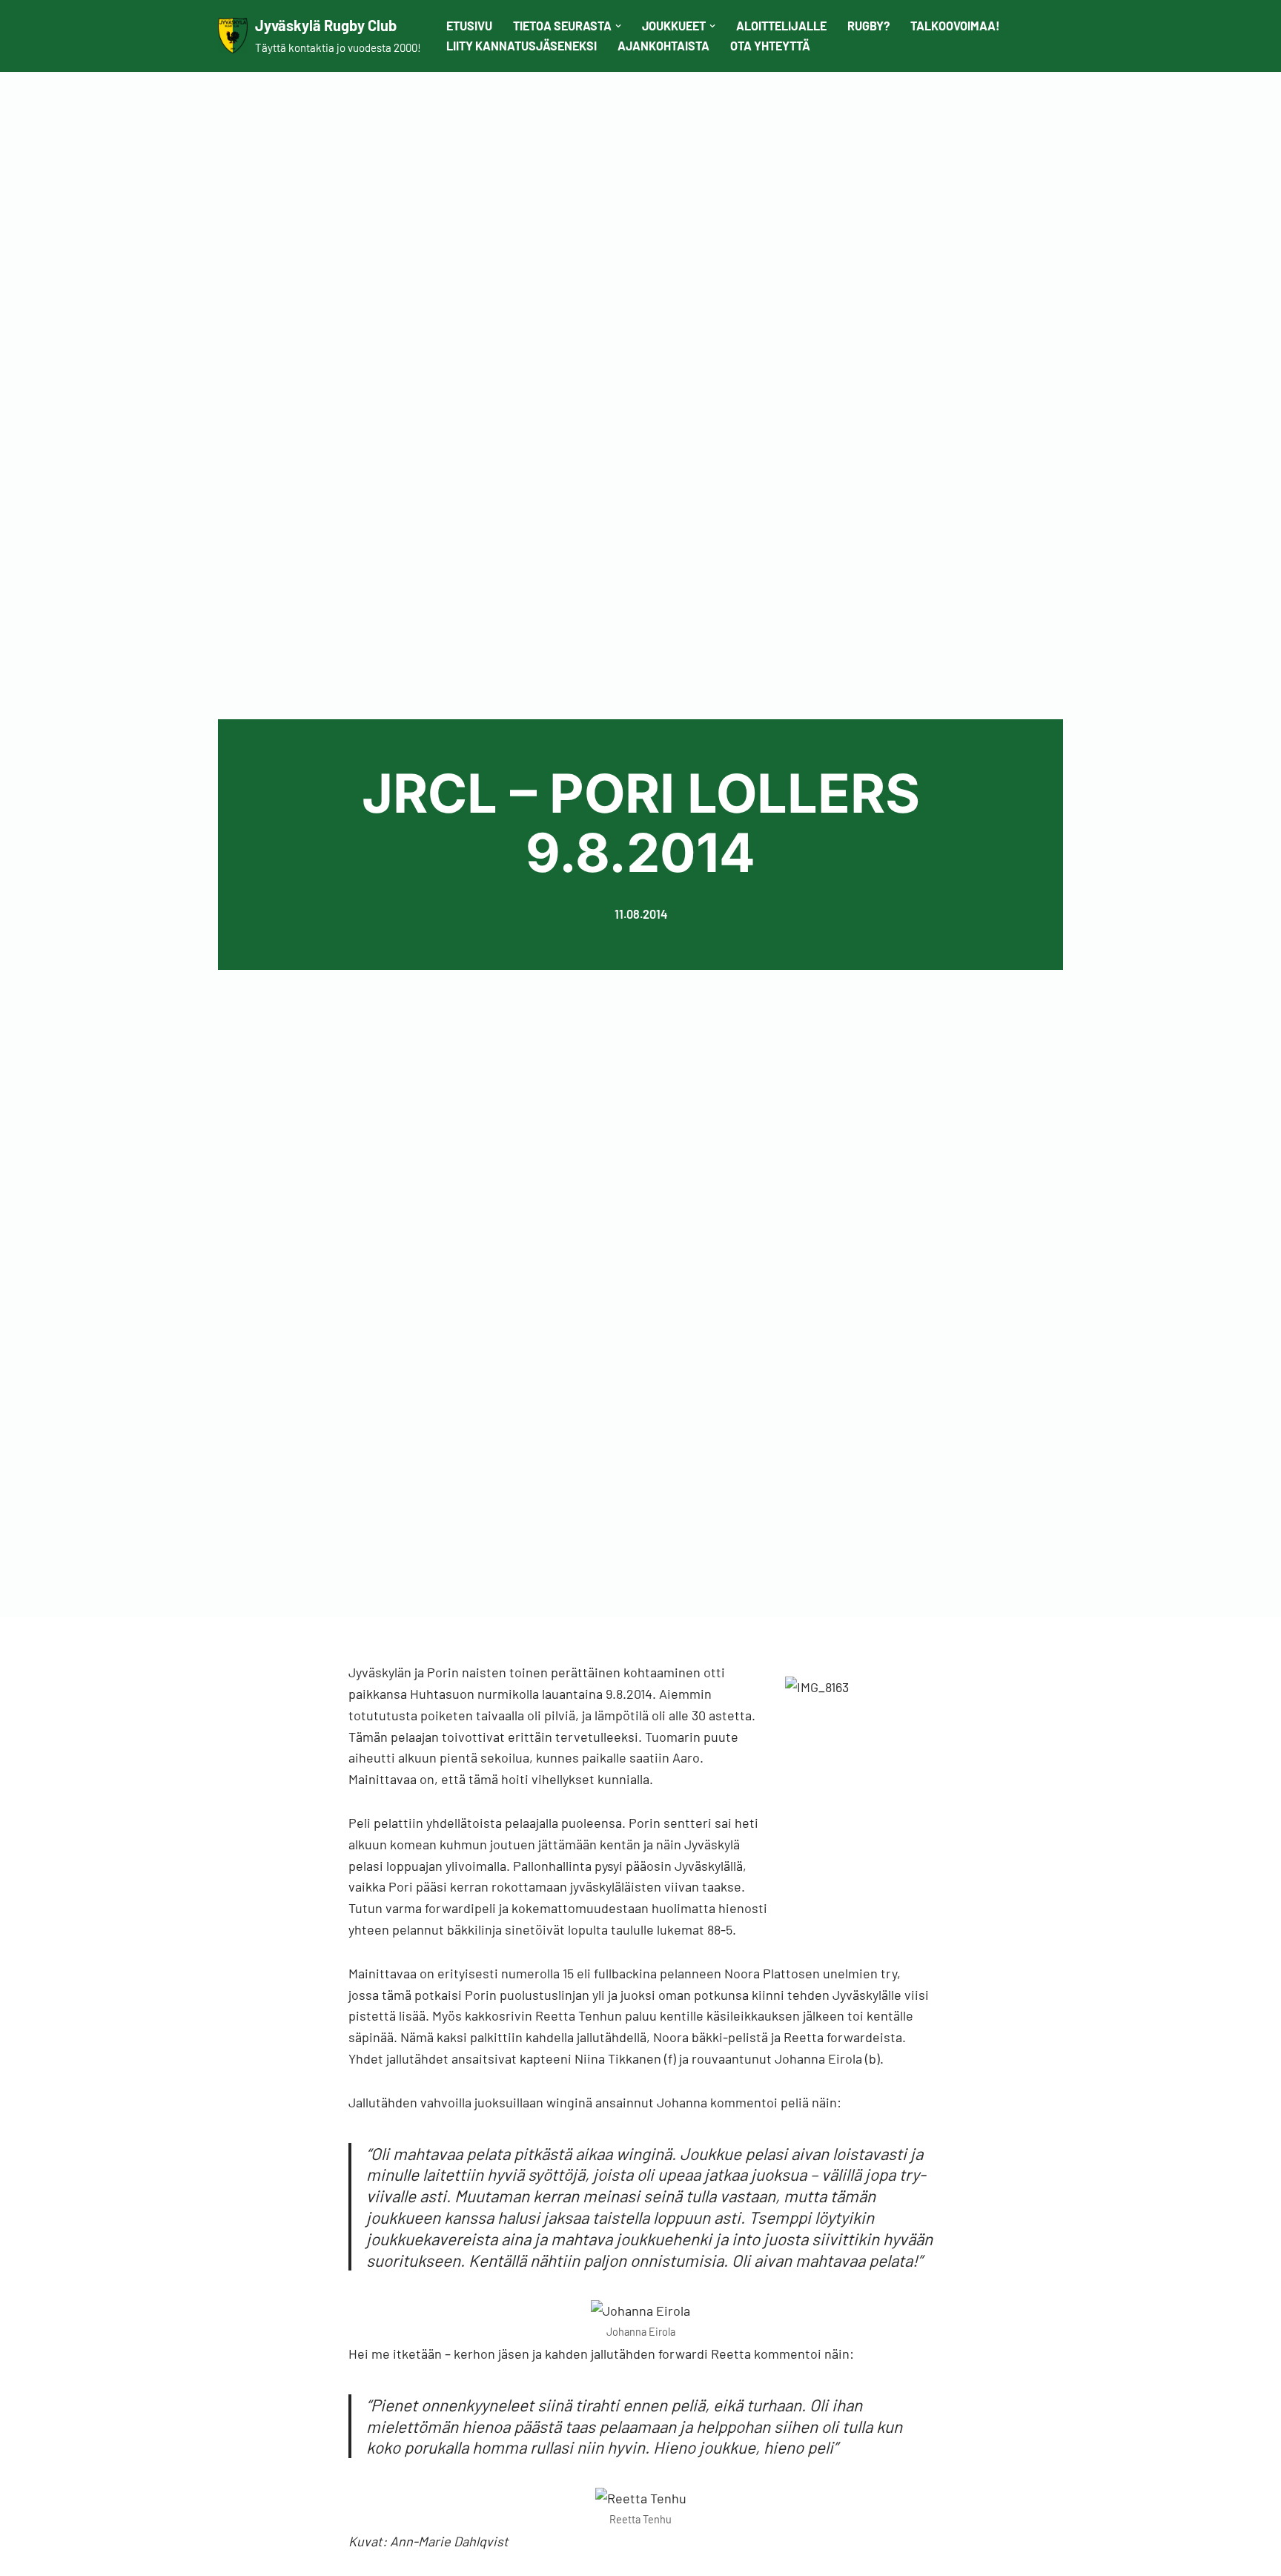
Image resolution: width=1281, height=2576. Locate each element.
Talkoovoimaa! (955, 26)
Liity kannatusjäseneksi (522, 46)
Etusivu (469, 26)
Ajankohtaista (663, 46)
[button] (618, 26)
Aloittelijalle (781, 26)
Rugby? (868, 26)
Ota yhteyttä (770, 46)
